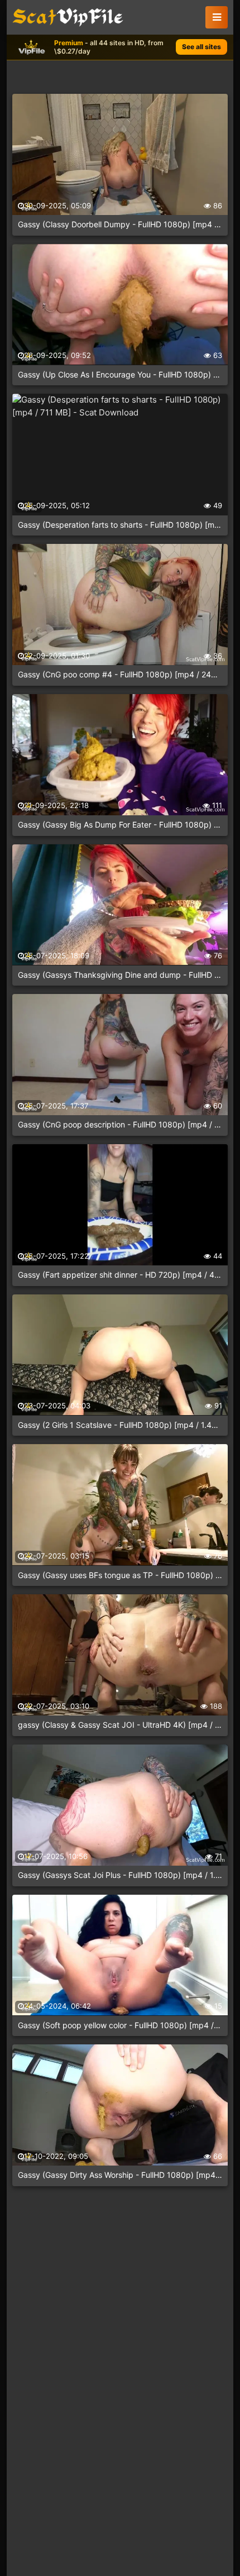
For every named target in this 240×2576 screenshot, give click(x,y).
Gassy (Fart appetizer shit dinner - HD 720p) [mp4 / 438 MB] (120, 1275)
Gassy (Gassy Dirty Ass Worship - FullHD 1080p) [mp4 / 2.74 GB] (120, 2175)
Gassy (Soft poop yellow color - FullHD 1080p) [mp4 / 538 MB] (120, 2025)
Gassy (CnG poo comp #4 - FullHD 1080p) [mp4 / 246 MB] (120, 674)
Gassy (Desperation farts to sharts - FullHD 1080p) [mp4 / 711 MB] (120, 525)
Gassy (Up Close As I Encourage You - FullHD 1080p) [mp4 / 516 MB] (120, 374)
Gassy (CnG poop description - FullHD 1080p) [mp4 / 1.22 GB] (120, 1124)
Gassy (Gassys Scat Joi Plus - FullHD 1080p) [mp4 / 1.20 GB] (120, 1875)
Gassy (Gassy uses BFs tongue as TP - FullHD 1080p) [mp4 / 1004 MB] (120, 1575)
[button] (217, 17)
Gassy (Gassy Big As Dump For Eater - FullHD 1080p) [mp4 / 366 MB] (120, 825)
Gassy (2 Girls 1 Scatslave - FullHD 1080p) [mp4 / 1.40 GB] (120, 1425)
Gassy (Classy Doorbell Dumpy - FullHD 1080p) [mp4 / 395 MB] (120, 224)
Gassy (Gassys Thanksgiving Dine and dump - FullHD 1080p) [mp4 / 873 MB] (120, 975)
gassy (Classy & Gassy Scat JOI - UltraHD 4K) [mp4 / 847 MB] (120, 1725)
